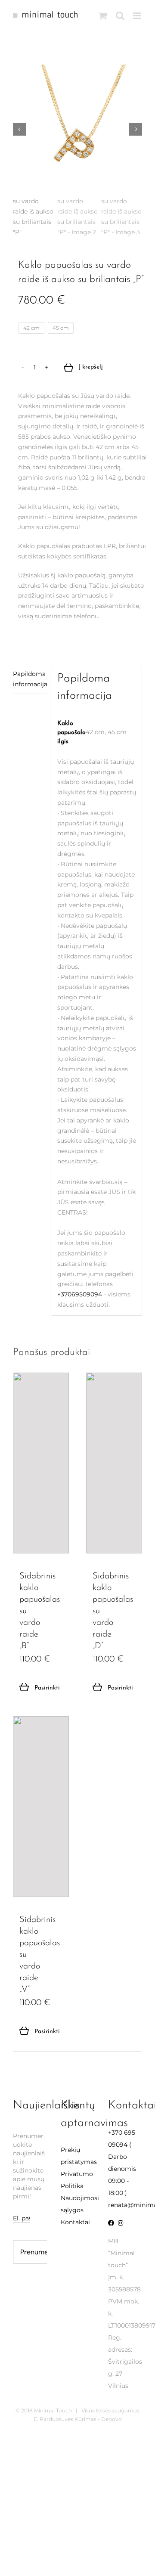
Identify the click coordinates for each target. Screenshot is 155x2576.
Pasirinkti (37, 1688)
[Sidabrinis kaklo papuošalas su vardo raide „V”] (41, 1807)
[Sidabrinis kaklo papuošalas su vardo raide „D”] (114, 1463)
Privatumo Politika (77, 2180)
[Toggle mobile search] (120, 16)
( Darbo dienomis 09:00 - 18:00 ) (122, 2163)
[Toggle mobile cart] (103, 16)
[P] (77, 129)
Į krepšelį (91, 367)
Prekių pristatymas (78, 2156)
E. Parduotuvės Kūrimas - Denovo (78, 2419)
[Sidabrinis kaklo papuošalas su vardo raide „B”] (41, 1463)
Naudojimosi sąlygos (78, 2204)
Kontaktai (75, 2222)
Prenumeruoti (42, 2252)
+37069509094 (80, 1294)
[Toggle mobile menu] (138, 16)
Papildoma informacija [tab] (30, 679)
